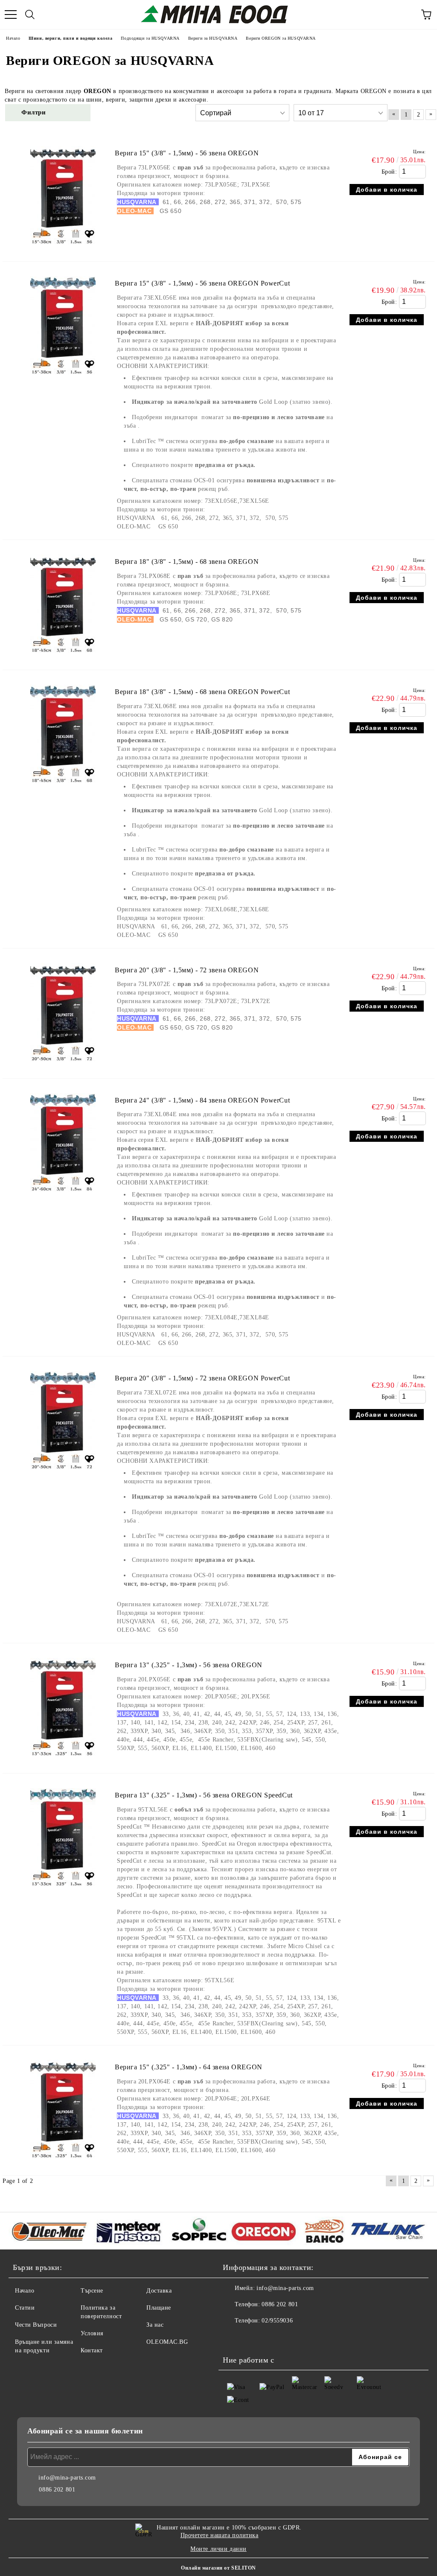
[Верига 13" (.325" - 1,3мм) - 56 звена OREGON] (63, 1760)
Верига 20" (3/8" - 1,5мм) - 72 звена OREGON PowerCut (202, 1378)
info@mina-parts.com (285, 2288)
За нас (155, 2325)
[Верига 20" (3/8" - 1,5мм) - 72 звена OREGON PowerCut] (63, 1473)
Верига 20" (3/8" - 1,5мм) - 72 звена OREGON (187, 970)
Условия (92, 2333)
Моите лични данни (218, 2549)
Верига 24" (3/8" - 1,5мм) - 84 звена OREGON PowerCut (202, 1100)
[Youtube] (253, 2338)
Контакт (92, 2350)
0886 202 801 (280, 2304)
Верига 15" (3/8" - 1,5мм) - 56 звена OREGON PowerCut (202, 283)
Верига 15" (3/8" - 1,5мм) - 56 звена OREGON (187, 153)
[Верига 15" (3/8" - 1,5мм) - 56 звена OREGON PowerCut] (63, 378)
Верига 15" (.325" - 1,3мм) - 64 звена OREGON (189, 2067)
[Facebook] (234, 2338)
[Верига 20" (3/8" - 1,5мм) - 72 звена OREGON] (63, 1065)
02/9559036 (277, 2321)
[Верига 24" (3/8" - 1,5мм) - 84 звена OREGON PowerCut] (63, 1195)
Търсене (92, 2291)
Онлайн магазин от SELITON (218, 2568)
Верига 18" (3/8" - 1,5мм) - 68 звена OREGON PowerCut (202, 692)
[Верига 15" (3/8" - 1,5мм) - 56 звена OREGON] (63, 248)
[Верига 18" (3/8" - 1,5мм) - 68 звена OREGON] (63, 657)
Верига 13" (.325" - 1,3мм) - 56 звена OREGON (189, 1665)
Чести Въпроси (36, 2325)
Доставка (159, 2291)
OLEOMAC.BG (167, 2342)
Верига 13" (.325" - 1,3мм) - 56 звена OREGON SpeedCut (204, 1795)
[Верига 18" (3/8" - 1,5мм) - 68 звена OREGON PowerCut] (63, 787)
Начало (25, 2291)
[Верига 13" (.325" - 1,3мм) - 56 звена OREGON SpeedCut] (63, 1890)
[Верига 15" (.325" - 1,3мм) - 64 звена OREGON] (63, 2162)
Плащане (159, 2308)
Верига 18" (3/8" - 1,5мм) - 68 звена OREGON (187, 562)
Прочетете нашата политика (220, 2535)
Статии (25, 2308)
